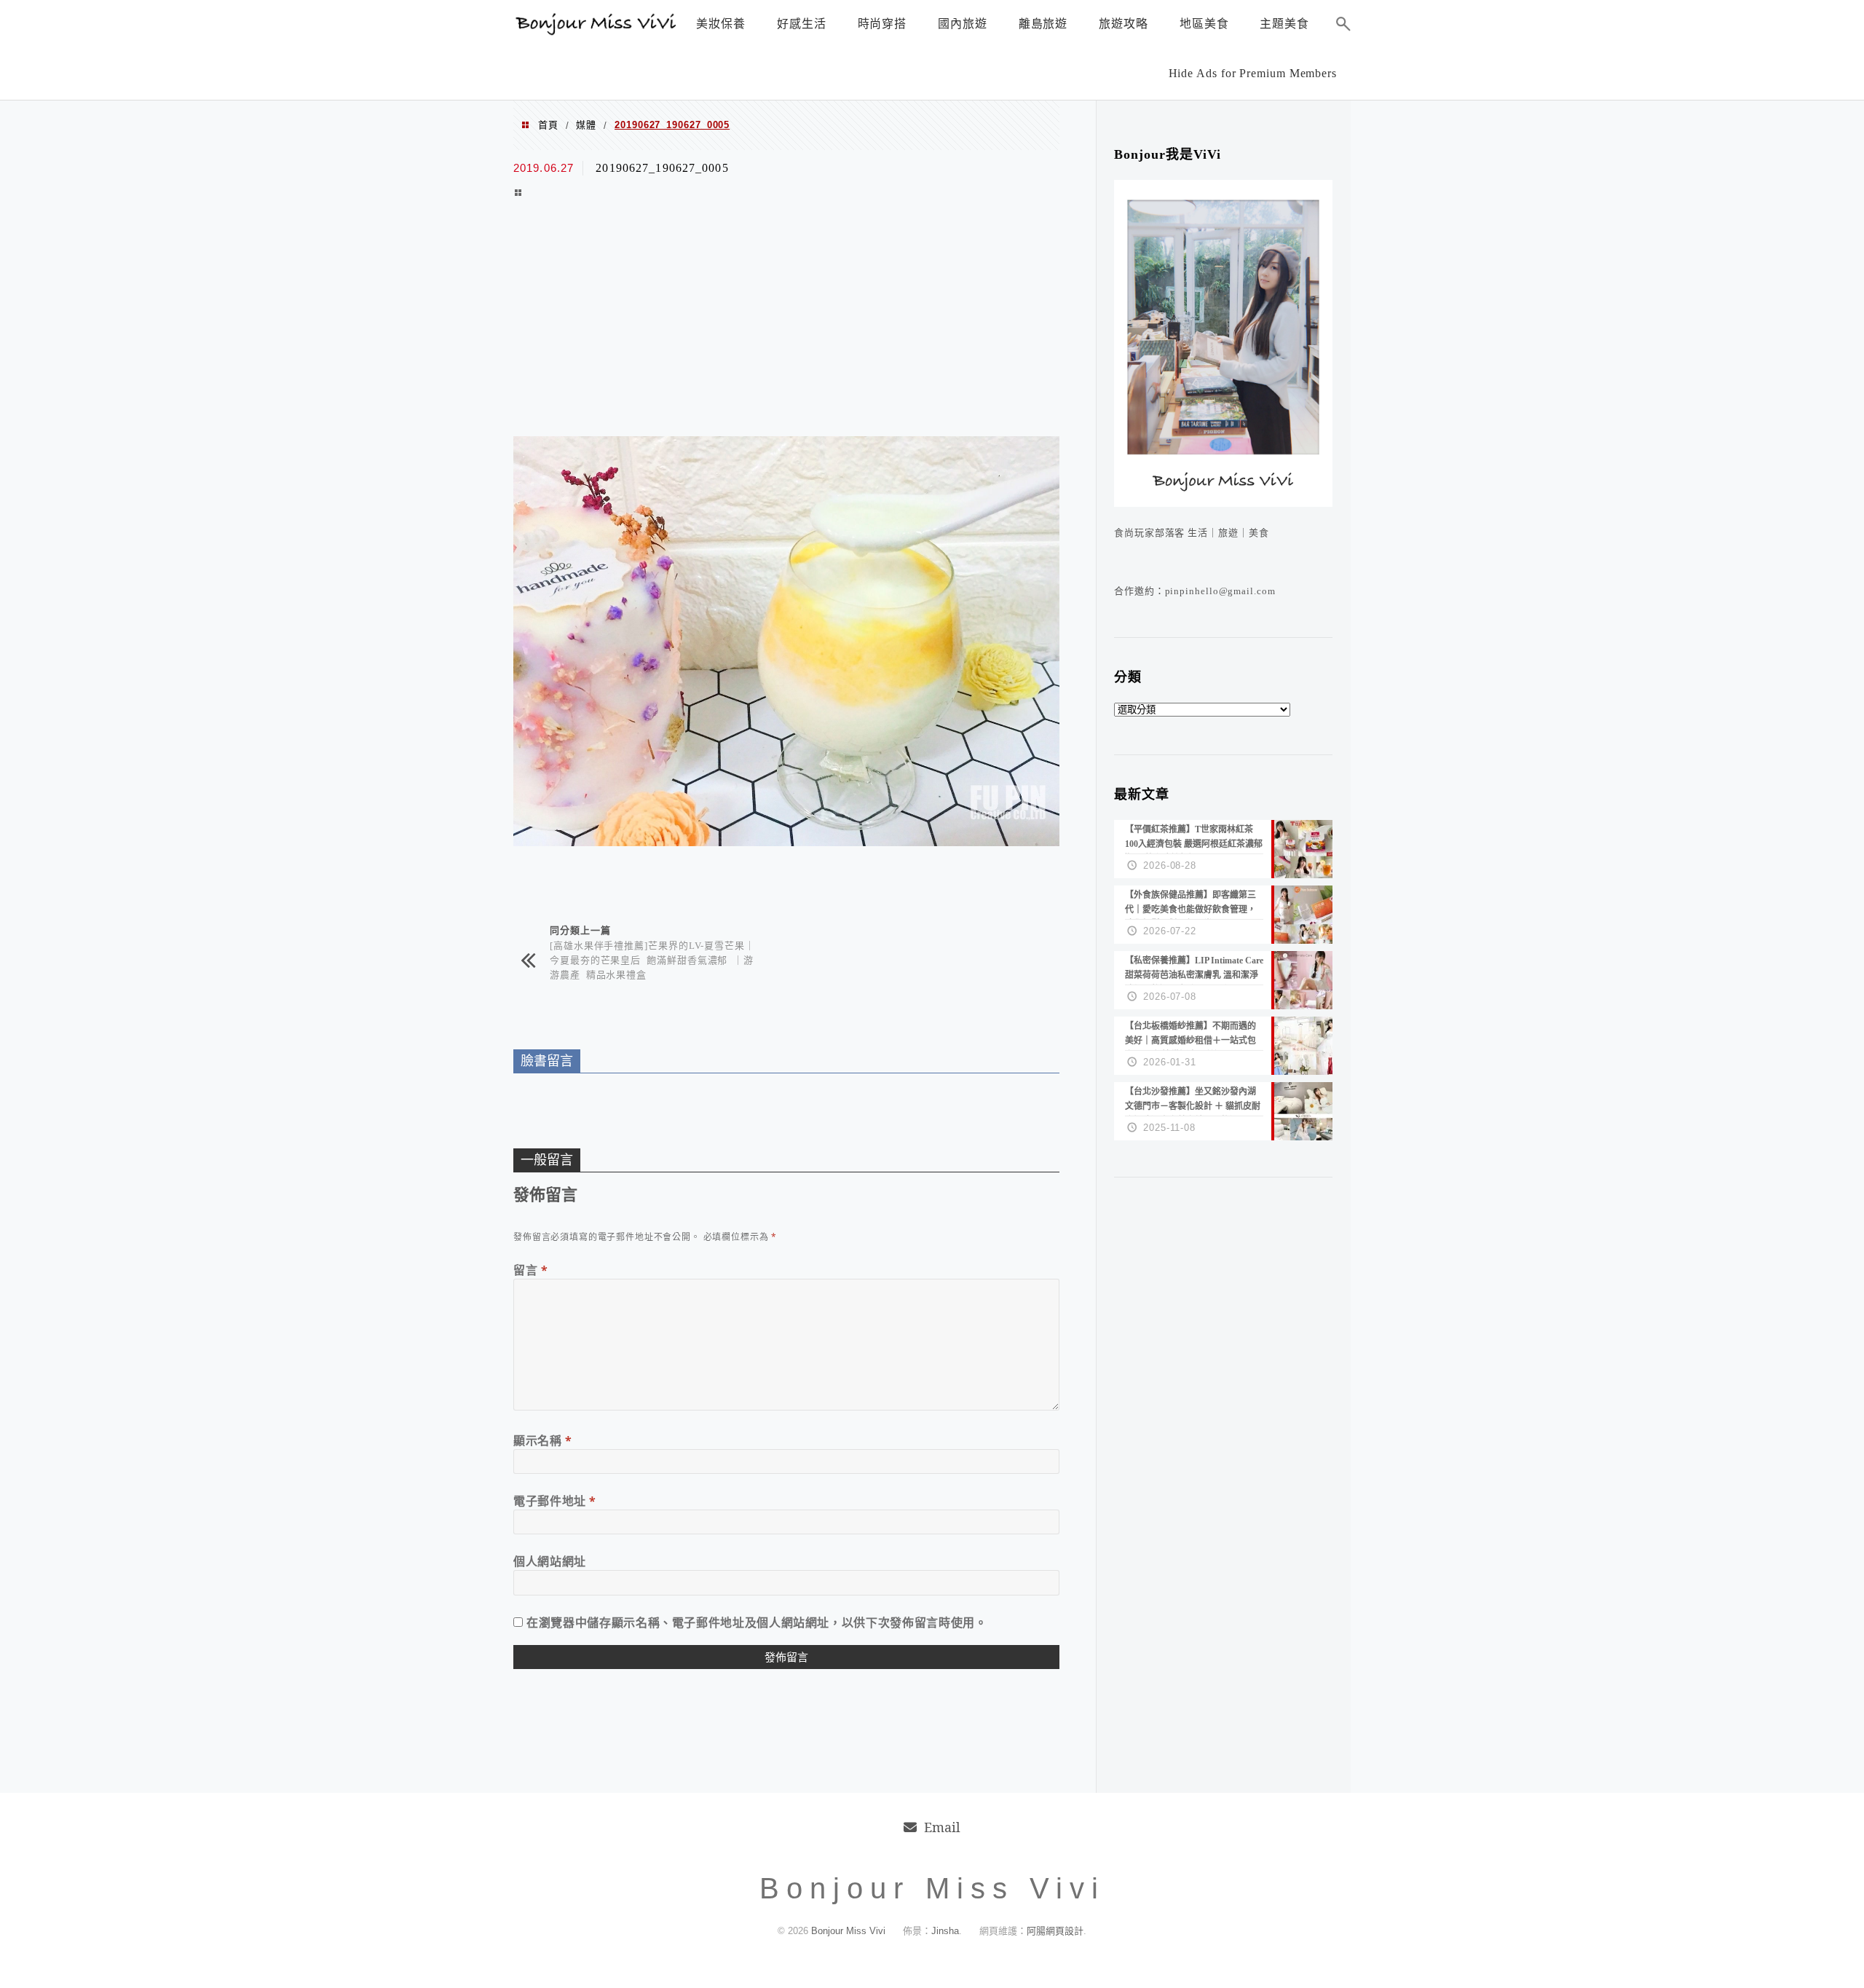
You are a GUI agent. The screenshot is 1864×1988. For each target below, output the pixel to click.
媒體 (586, 125)
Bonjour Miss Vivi (850, 1931)
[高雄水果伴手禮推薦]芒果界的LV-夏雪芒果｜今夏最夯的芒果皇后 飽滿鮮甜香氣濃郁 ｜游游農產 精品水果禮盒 (652, 959)
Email (942, 1827)
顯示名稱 (543, 1440)
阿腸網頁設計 (1055, 1931)
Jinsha (945, 1931)
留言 (531, 1270)
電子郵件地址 (555, 1501)
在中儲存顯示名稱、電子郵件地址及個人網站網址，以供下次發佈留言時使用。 (757, 1622)
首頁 (548, 125)
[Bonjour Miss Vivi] (597, 31)
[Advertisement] (786, 320)
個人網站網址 (550, 1561)
